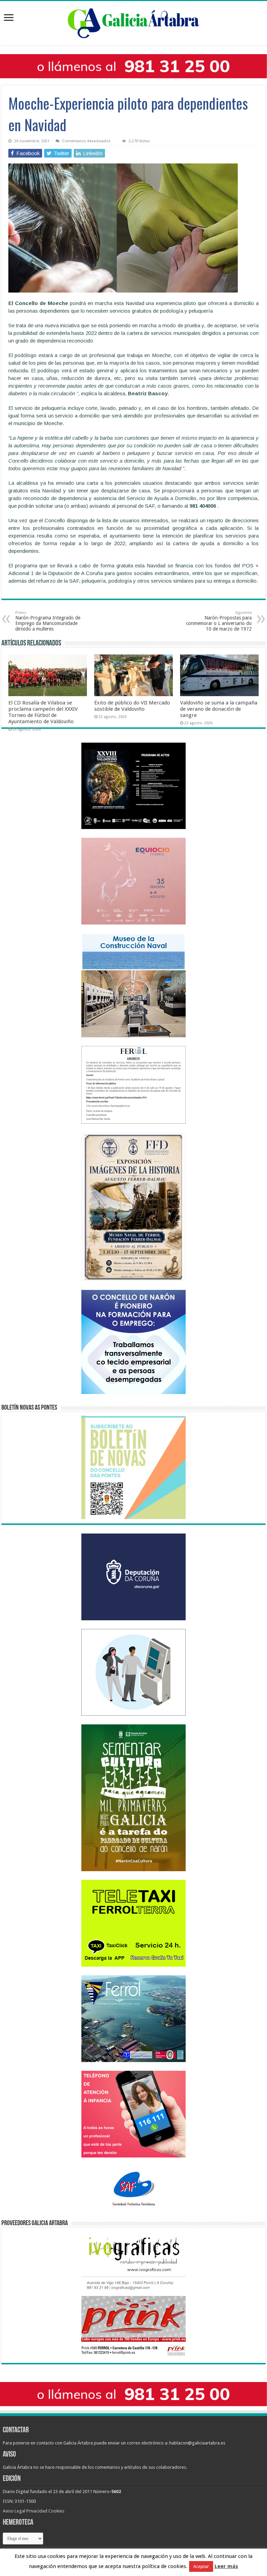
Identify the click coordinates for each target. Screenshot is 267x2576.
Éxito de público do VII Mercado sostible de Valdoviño (132, 706)
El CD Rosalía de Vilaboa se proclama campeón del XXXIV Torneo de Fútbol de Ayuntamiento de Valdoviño (43, 712)
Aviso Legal (14, 2511)
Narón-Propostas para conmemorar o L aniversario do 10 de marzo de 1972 (219, 621)
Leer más (226, 2566)
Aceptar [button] (201, 2566)
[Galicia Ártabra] (133, 22)
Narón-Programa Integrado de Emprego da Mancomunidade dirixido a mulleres (48, 621)
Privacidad (37, 2511)
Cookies (56, 2511)
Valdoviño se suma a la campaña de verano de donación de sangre (219, 709)
